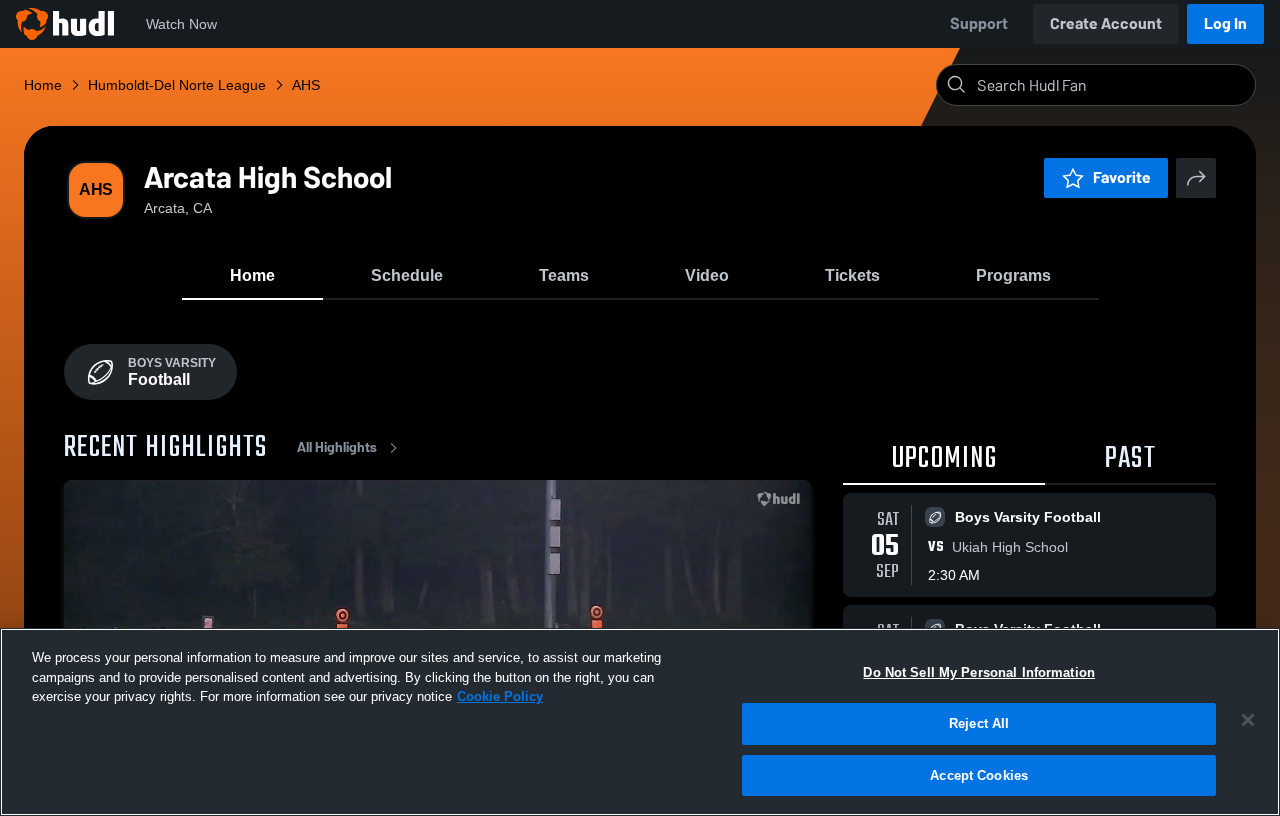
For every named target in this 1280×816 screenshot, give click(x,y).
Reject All (979, 723)
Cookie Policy (500, 696)
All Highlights (337, 447)
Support (979, 23)
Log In (1225, 23)
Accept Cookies (979, 774)
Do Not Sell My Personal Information (979, 672)
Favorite (1122, 177)
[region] (640, 722)
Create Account (1106, 23)
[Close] (1248, 720)
